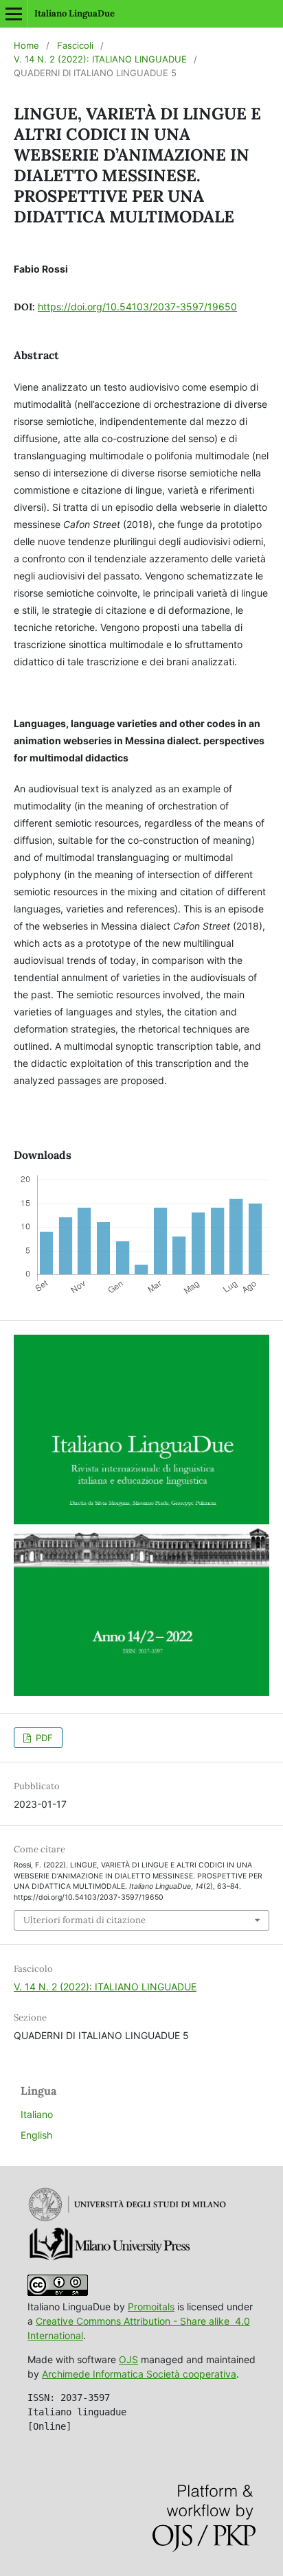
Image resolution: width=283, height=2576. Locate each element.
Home (26, 45)
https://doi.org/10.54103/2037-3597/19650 (137, 307)
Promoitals (151, 2307)
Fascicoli (75, 45)
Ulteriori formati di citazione (84, 1920)
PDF (43, 1738)
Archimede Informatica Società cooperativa (139, 2374)
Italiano (37, 2114)
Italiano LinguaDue (75, 13)
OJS (128, 2359)
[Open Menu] (14, 14)
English (36, 2135)
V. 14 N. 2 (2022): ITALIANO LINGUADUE (100, 59)
